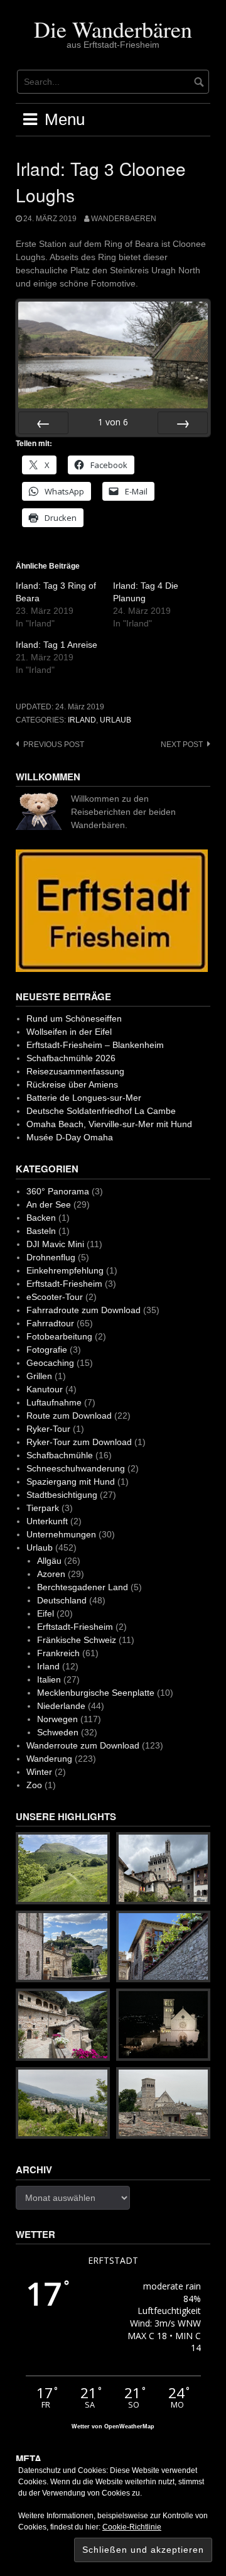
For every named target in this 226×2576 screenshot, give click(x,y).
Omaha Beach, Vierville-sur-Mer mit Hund (109, 1124)
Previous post (54, 745)
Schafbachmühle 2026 (71, 1058)
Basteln (41, 1231)
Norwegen (57, 1719)
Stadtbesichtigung (62, 1495)
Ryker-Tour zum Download (79, 1442)
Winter (39, 1772)
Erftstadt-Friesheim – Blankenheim (95, 1045)
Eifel (46, 1613)
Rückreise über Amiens (72, 1084)
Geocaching (50, 1363)
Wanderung (49, 1759)
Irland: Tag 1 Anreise (56, 645)
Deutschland (62, 1600)
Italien (49, 1679)
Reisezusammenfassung (75, 1071)
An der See (49, 1204)
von (113, 422)
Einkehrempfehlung (65, 1270)
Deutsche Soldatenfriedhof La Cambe (101, 1111)
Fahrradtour (50, 1323)
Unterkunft (47, 1521)
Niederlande (61, 1706)
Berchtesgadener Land (83, 1587)
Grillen (39, 1376)
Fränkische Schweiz (77, 1640)
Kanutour (45, 1389)
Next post (182, 745)
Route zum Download (69, 1416)
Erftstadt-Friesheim (64, 1284)
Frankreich (58, 1653)
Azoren (51, 1574)
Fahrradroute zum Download (83, 1310)
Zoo (34, 1785)
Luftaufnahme (54, 1402)
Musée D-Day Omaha (70, 1137)
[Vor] (183, 423)
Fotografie (47, 1350)
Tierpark (43, 1508)
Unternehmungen (61, 1534)
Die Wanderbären (113, 29)
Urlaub (116, 720)
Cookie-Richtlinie (132, 2527)
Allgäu (49, 1561)
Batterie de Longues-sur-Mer (84, 1098)
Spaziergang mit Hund (71, 1482)
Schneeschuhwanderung (76, 1468)
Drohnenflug (51, 1257)
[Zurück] (43, 423)
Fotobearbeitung (59, 1336)
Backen (41, 1218)
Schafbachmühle (60, 1455)
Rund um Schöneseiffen (74, 1018)
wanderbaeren (124, 219)
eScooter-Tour (55, 1297)
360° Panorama (58, 1191)
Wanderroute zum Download (83, 1745)
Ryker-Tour (48, 1429)
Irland (82, 720)
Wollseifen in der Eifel (69, 1032)
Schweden (58, 1732)
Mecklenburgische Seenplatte (96, 1693)
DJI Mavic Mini (55, 1244)
